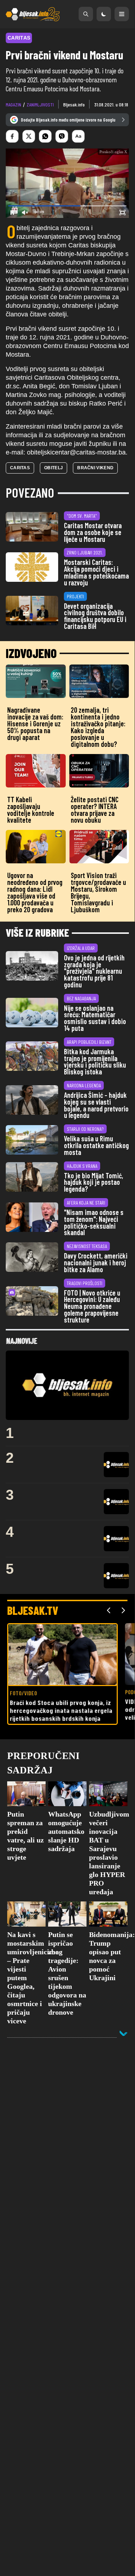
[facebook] (12, 136)
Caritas (20, 468)
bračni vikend (95, 468)
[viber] (62, 136)
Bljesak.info (74, 104)
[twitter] (29, 136)
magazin (13, 104)
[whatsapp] (45, 136)
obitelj (53, 468)
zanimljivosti (40, 104)
